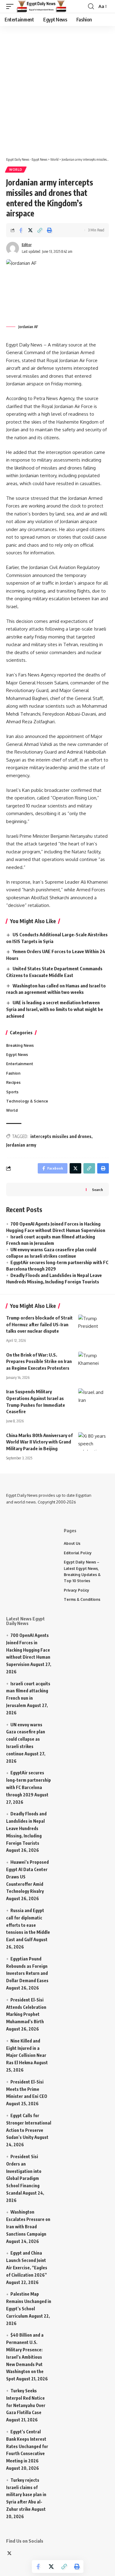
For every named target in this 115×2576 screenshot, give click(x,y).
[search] (91, 6)
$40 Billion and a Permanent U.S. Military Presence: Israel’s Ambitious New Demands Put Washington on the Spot (25, 2357)
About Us (72, 1543)
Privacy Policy (77, 1590)
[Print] (49, 230)
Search (97, 1190)
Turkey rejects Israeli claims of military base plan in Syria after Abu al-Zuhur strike (26, 2495)
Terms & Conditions (82, 1599)
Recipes (13, 1082)
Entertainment (20, 1064)
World (16, 170)
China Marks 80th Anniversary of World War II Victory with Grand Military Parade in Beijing (39, 1442)
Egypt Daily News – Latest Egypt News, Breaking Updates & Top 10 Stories (82, 1571)
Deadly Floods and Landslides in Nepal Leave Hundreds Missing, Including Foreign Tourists (26, 1828)
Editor (27, 245)
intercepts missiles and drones (61, 1136)
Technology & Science (27, 1101)
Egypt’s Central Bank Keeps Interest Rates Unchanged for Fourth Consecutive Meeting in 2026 (27, 2446)
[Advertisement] (57, 88)
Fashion (13, 1073)
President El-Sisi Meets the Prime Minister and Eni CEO (27, 2089)
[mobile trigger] (11, 6)
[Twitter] (9, 2554)
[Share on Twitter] (30, 230)
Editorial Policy (78, 1553)
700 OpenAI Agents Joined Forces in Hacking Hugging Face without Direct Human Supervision (28, 1650)
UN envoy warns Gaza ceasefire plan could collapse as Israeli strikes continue (26, 1739)
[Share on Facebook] (21, 230)
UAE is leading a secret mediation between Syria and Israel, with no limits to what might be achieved (55, 1009)
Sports (12, 1092)
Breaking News (20, 1045)
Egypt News (17, 1055)
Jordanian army (21, 1145)
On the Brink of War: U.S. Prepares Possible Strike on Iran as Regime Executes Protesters (39, 1361)
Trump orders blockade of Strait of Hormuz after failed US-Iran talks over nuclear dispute (39, 1324)
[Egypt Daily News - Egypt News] (42, 6)
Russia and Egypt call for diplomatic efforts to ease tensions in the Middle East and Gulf (28, 1925)
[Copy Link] (40, 230)
